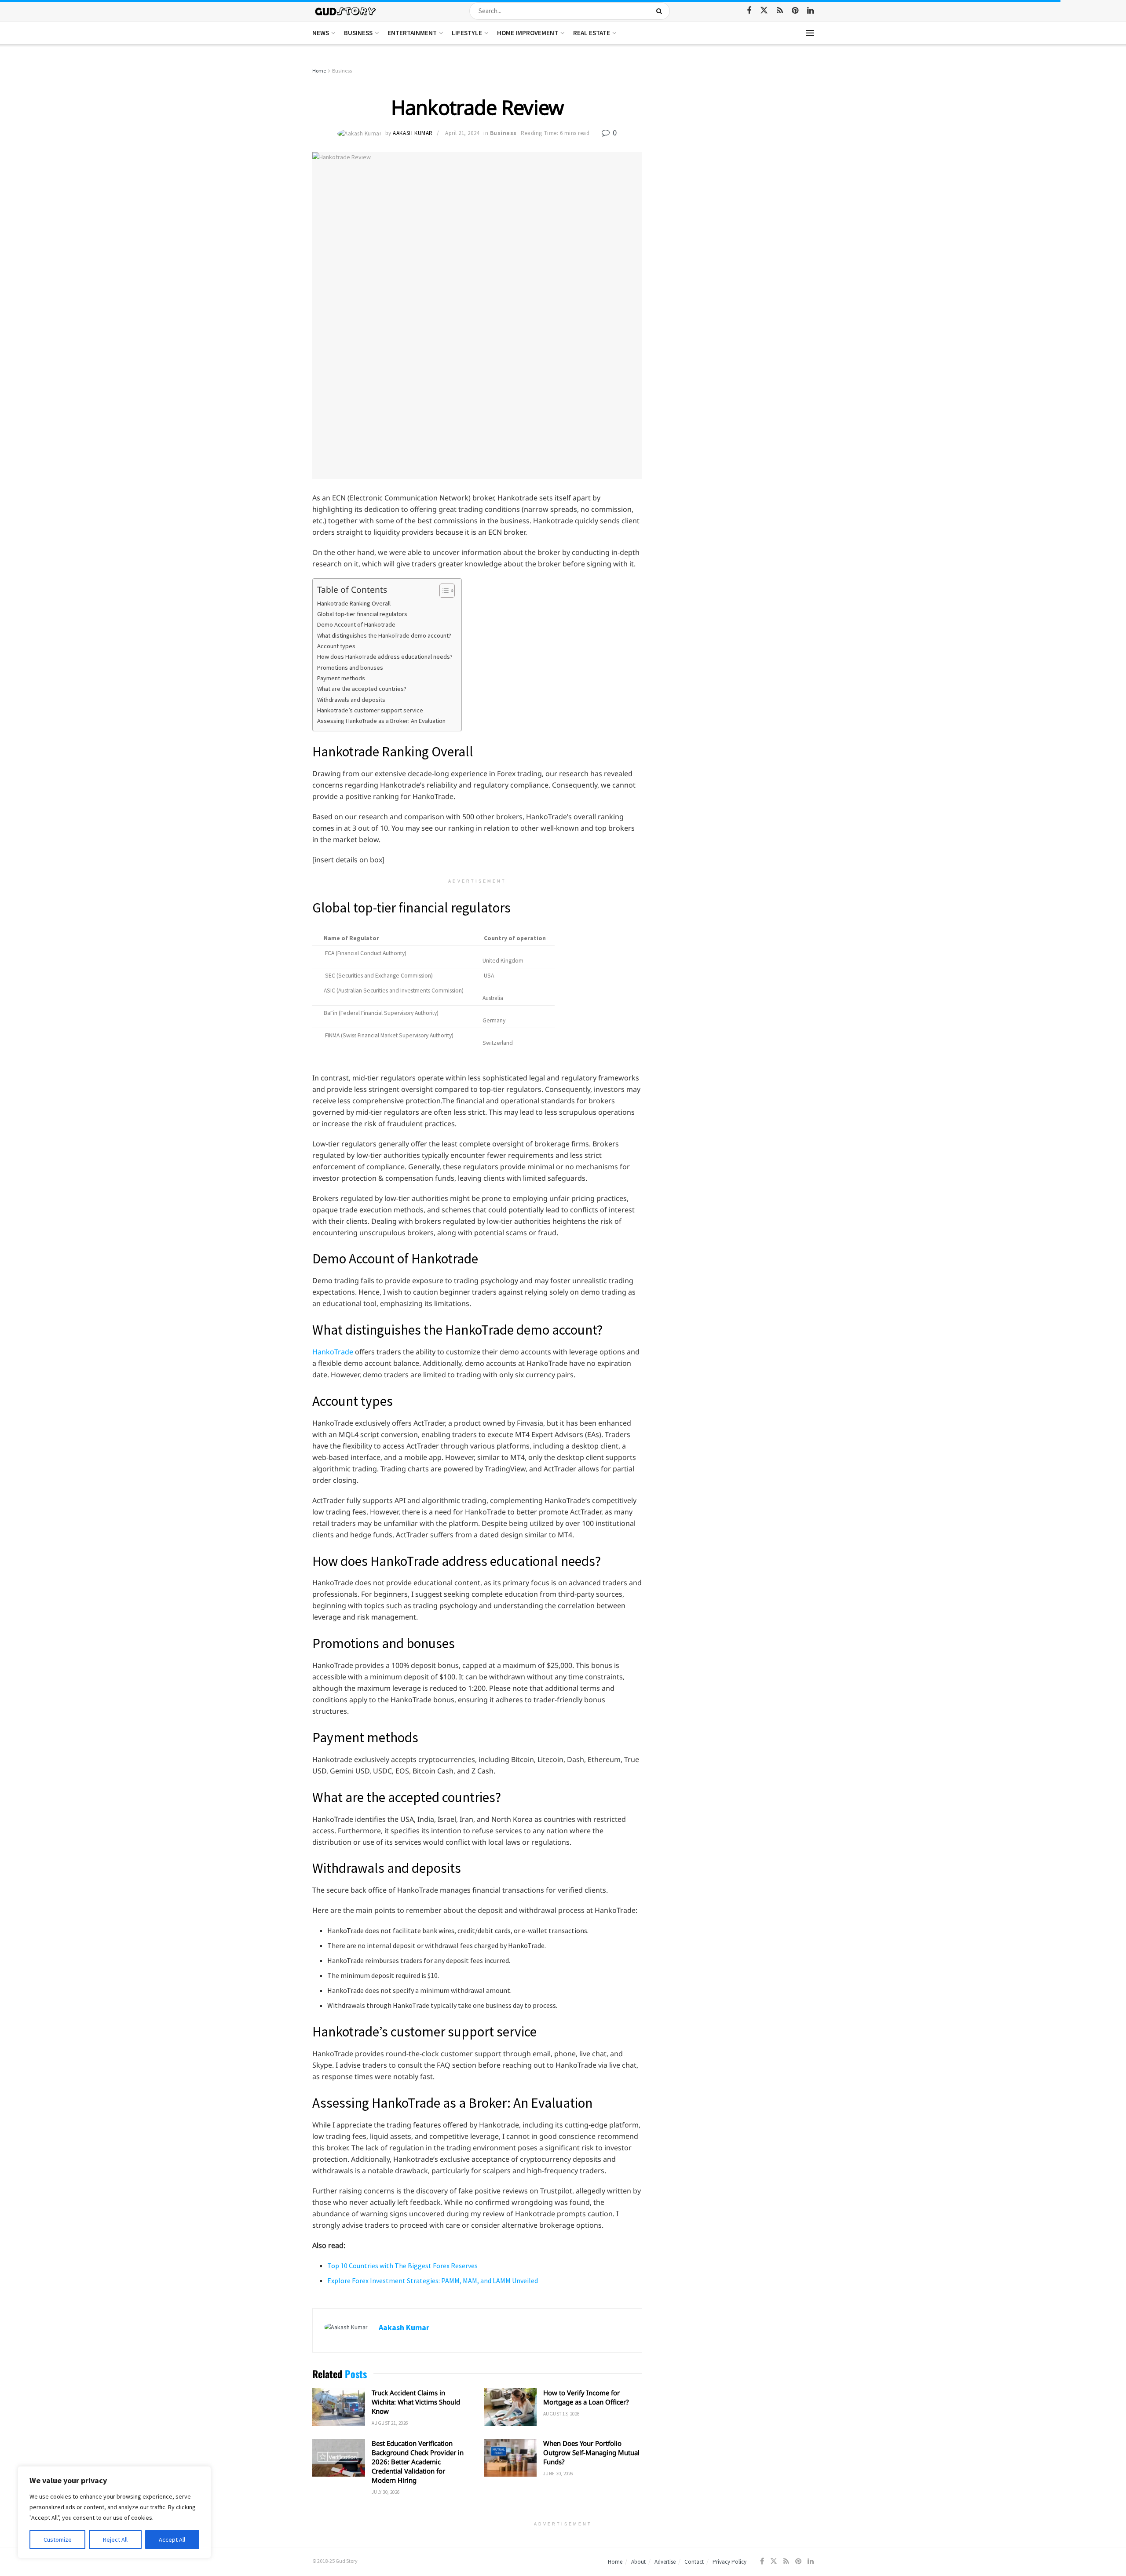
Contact (694, 2562)
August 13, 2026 (561, 2414)
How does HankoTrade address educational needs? (385, 657)
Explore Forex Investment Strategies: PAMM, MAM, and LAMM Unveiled (433, 2280)
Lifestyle (467, 33)
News (321, 33)
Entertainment (412, 33)
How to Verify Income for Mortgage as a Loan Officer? (586, 2397)
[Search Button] (661, 11)
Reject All (115, 2540)
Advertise (665, 2562)
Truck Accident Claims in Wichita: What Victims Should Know (416, 2402)
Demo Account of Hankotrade (356, 624)
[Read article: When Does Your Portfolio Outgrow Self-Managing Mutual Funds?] (510, 2458)
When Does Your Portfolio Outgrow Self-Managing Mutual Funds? (591, 2452)
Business (358, 33)
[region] (114, 2512)
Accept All (172, 2540)
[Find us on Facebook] (749, 11)
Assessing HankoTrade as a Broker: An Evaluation (381, 721)
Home (319, 71)
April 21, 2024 (462, 133)
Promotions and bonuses (350, 668)
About (638, 2562)
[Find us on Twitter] (764, 11)
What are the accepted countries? (362, 689)
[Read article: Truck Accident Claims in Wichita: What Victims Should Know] (339, 2407)
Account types (336, 646)
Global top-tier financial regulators (362, 614)
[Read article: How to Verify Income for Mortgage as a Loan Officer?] (510, 2407)
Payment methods (341, 678)
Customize (58, 2540)
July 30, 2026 (386, 2492)
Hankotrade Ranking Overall (354, 603)
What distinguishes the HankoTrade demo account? (384, 635)
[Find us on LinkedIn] (810, 11)
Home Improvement (528, 33)
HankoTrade (333, 1352)
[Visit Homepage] (346, 11)
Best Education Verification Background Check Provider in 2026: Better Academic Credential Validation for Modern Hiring (418, 2462)
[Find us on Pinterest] (795, 11)
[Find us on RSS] (780, 11)
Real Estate (592, 33)
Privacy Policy (729, 2562)
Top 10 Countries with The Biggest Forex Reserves (402, 2266)
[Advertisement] (738, 132)
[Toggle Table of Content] (443, 591)
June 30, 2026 (558, 2474)
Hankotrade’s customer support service (370, 710)
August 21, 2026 (390, 2423)
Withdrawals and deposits (351, 700)
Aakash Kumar (413, 133)
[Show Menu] (810, 33)
